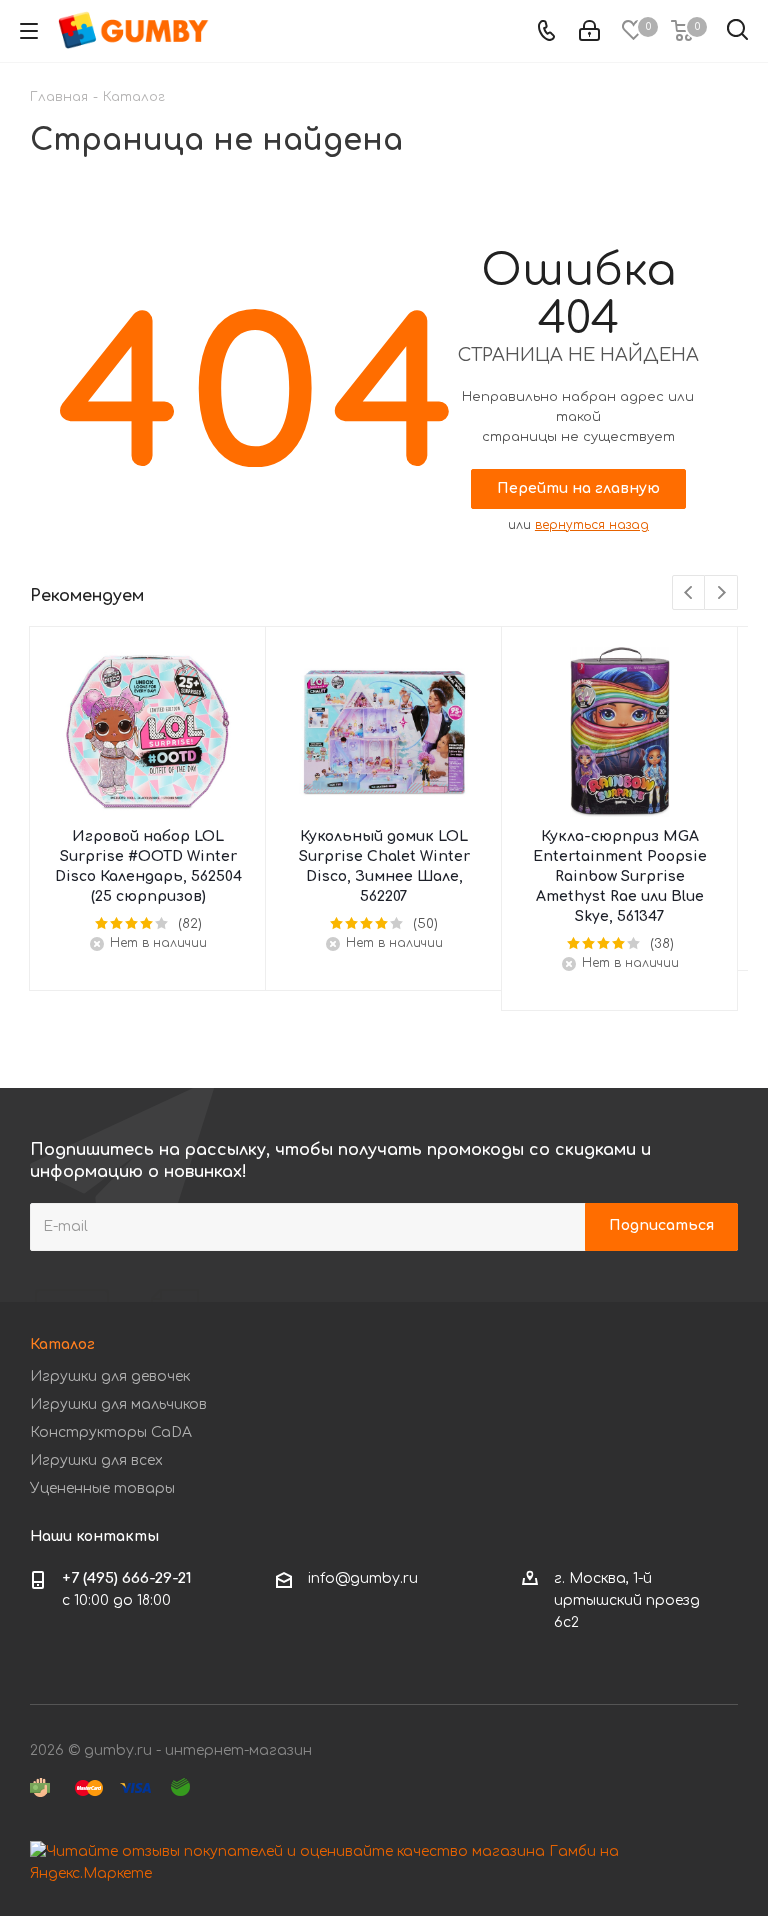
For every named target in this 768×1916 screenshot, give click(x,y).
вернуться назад (592, 525)
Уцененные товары (102, 1488)
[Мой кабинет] (589, 31)
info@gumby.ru (363, 1578)
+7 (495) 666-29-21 (127, 1578)
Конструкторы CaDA (111, 1432)
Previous (689, 593)
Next (721, 593)
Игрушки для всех (96, 1460)
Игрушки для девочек (110, 1376)
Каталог (62, 1344)
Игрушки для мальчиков (118, 1404)
